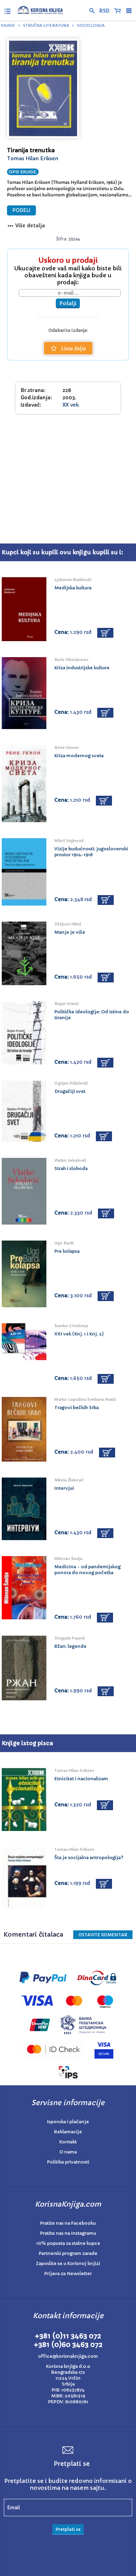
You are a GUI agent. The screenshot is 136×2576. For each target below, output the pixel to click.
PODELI (21, 210)
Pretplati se (68, 2529)
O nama (68, 2152)
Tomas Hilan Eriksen (33, 158)
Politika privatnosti (68, 2162)
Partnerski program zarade (68, 2253)
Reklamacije (68, 2132)
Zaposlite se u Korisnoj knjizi (68, 2263)
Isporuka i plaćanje (68, 2122)
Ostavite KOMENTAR (103, 1935)
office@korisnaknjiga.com (68, 2356)
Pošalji (68, 303)
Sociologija (91, 25)
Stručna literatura (46, 25)
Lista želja (73, 349)
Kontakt (68, 2142)
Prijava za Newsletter (68, 2274)
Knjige (8, 25)
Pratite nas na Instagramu (68, 2233)
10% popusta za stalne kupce (68, 2243)
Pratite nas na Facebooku (68, 2223)
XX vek (71, 405)
